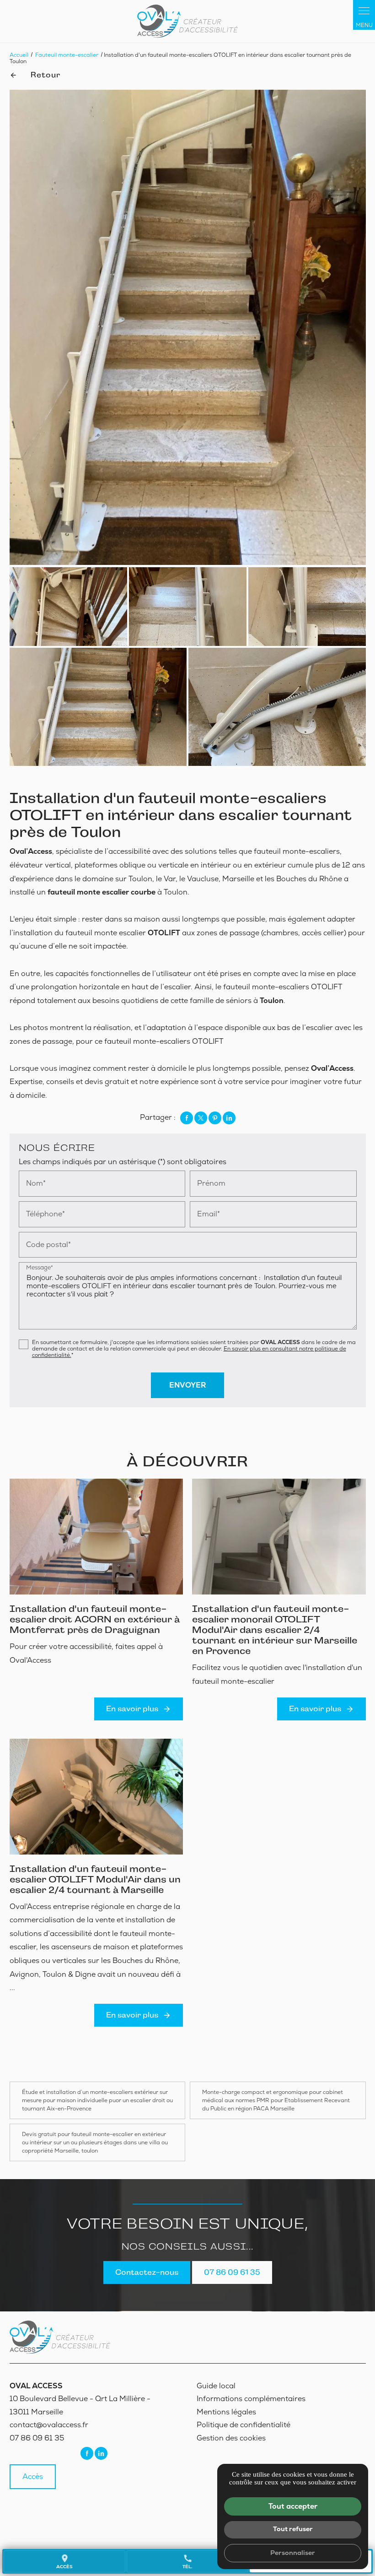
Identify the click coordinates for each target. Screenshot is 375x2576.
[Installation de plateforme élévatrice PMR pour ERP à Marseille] (187, 21)
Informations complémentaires (251, 2399)
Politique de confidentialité (244, 2425)
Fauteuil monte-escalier (67, 55)
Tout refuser (293, 2529)
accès (64, 2562)
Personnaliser (293, 2553)
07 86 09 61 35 (232, 2272)
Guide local (216, 2386)
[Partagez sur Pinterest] (215, 1118)
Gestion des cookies (231, 2438)
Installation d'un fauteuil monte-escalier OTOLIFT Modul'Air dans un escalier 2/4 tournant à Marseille (95, 1879)
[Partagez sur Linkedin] (229, 1118)
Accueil (19, 55)
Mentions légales (226, 2412)
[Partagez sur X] (201, 1118)
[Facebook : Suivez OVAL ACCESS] (87, 2453)
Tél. (187, 2562)
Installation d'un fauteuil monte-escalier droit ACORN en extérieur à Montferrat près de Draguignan (95, 1619)
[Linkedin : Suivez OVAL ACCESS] (101, 2453)
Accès (33, 2476)
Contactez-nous (147, 2272)
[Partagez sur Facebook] (187, 1118)
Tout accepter (293, 2506)
